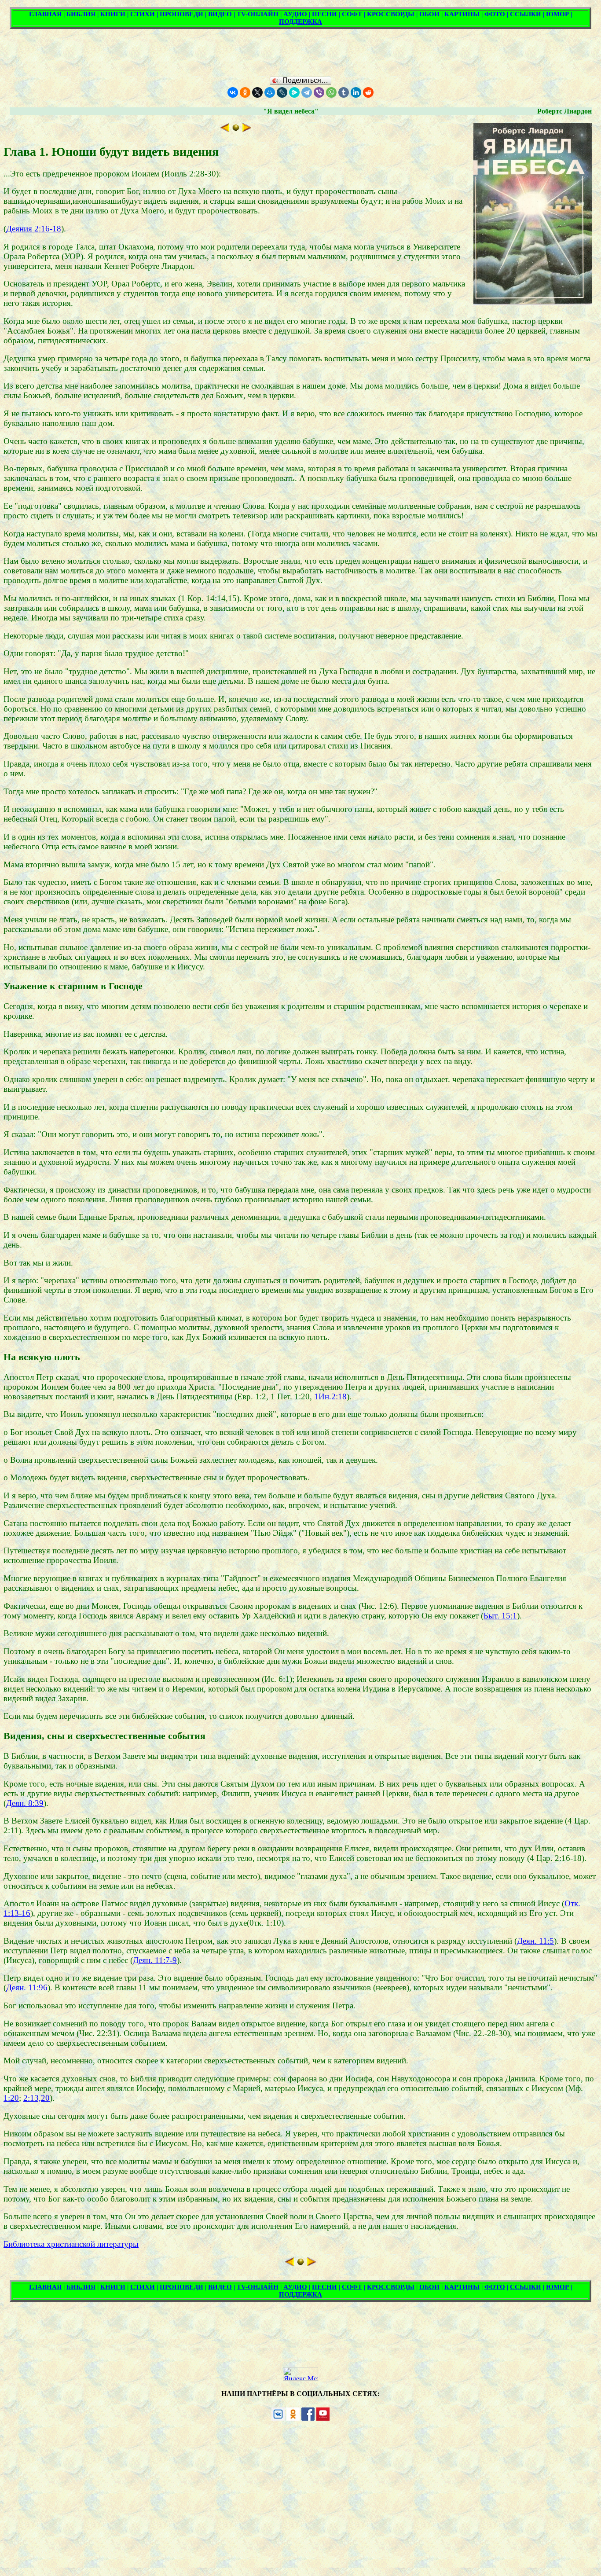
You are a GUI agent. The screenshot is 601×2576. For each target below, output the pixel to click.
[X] (257, 92)
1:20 (11, 2098)
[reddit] (368, 92)
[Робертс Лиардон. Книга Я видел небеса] (236, 129)
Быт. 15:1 (500, 1616)
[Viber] (319, 92)
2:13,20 (37, 2098)
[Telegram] (307, 92)
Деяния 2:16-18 (34, 229)
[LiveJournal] (282, 92)
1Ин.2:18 (330, 1396)
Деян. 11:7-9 (155, 1960)
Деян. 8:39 (25, 1803)
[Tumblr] (344, 92)
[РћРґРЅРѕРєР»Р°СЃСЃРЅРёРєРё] (245, 92)
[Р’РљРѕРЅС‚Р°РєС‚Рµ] (233, 92)
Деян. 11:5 (535, 1941)
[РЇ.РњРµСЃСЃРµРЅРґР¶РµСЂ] (294, 92)
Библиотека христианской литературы (71, 2244)
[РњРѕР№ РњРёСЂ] (270, 92)
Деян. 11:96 (27, 1987)
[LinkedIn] (356, 92)
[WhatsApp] (331, 92)
